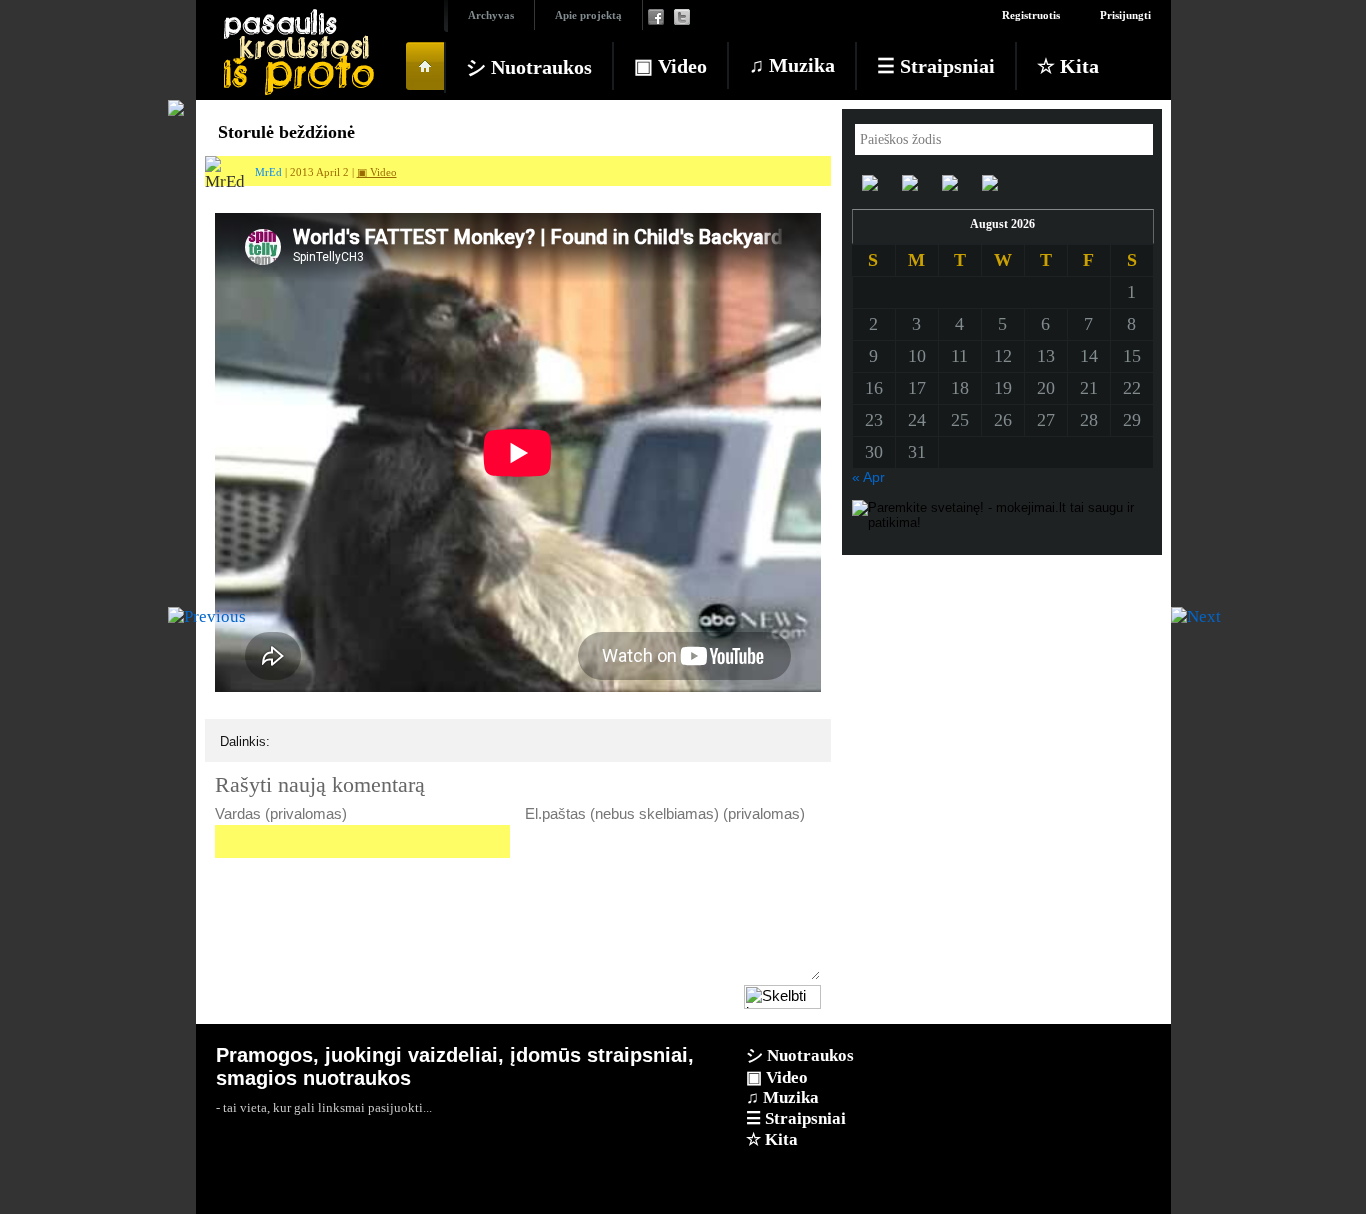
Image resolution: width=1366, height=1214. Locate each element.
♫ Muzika (792, 65)
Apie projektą (588, 15)
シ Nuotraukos (529, 67)
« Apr (868, 477)
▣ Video (670, 66)
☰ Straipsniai (936, 66)
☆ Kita (1068, 66)
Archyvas (491, 15)
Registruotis (1031, 15)
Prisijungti (1125, 15)
